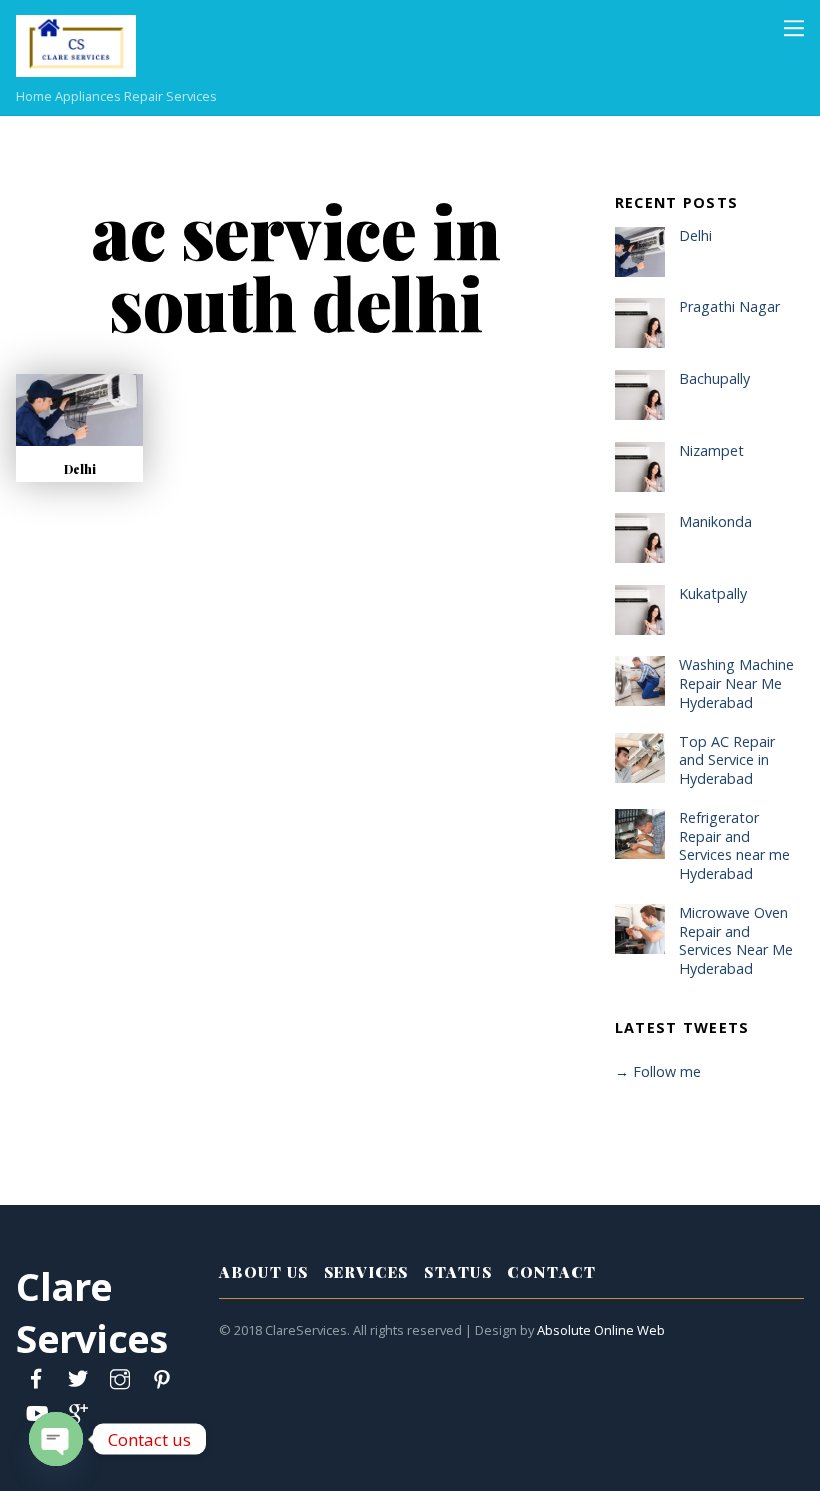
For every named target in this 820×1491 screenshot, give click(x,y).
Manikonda (715, 522)
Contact (551, 1272)
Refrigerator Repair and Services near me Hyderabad (734, 846)
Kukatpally (713, 594)
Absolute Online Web (601, 1330)
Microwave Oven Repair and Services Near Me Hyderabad (736, 941)
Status (458, 1272)
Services (366, 1272)
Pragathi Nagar (729, 307)
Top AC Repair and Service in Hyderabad (727, 760)
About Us (263, 1272)
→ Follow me (658, 1071)
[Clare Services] (76, 65)
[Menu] (794, 27)
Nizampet (711, 451)
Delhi (80, 469)
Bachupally (714, 379)
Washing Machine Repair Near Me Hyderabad (736, 683)
